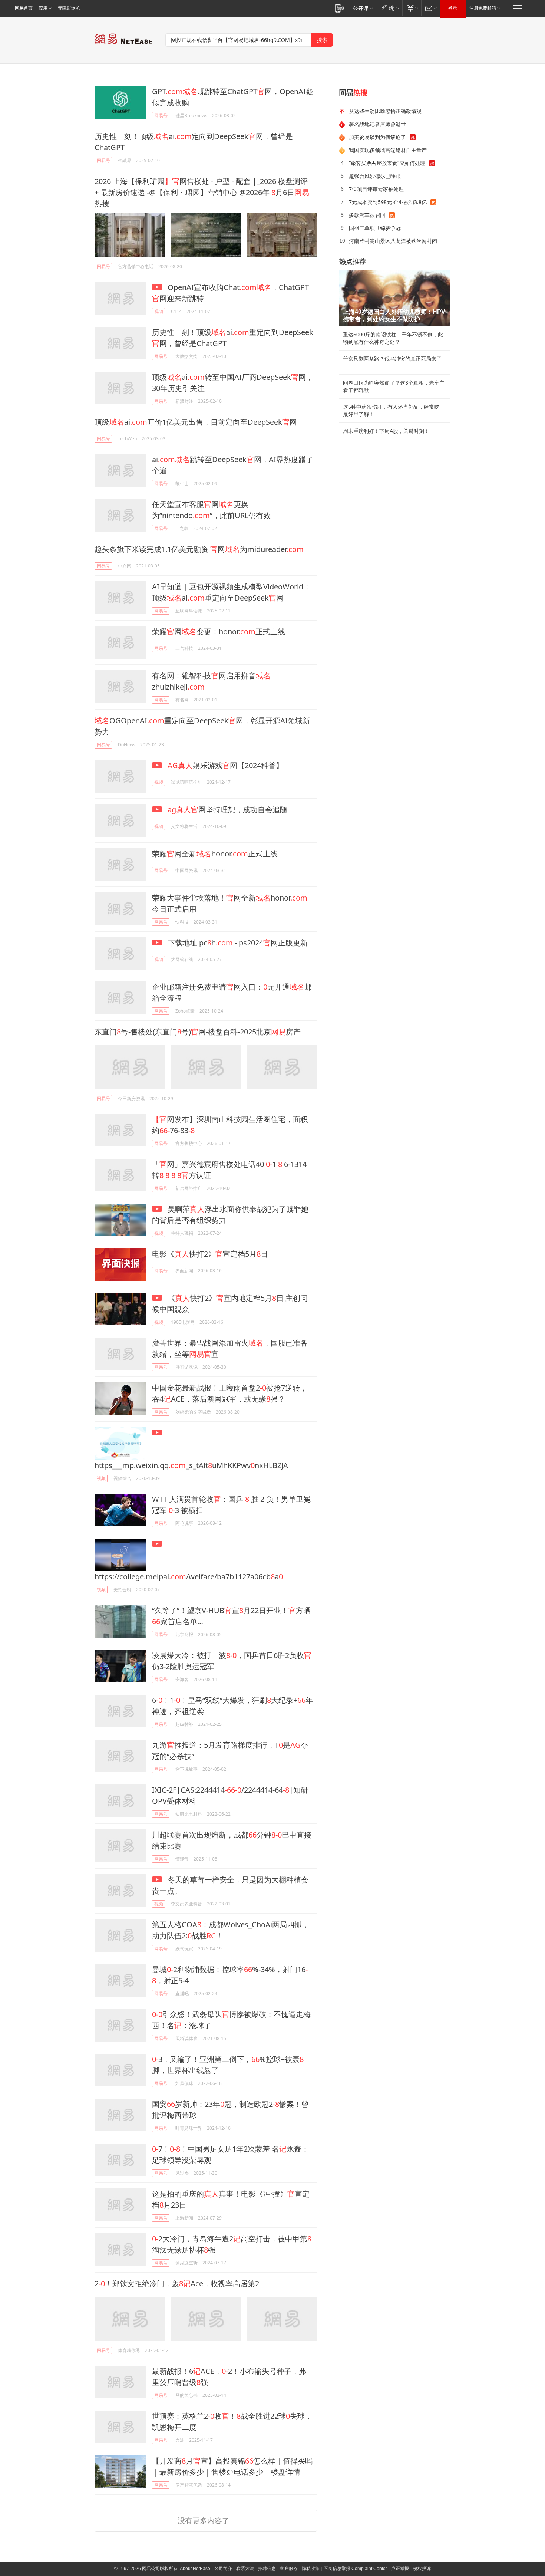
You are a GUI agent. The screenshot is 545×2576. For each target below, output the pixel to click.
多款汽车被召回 (367, 215)
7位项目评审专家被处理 (376, 189)
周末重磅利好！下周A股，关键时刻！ (386, 431)
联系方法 (245, 2569)
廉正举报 (400, 2569)
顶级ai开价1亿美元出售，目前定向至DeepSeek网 (196, 422)
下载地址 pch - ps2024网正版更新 (237, 943)
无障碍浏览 (69, 8)
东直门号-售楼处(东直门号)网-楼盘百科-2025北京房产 (198, 1032)
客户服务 (289, 2569)
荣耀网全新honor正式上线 (215, 854)
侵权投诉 (422, 2569)
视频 (159, 311)
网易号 (161, 116)
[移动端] (340, 8)
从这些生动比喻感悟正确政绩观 (385, 111)
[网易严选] (389, 8)
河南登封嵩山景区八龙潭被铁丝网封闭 (393, 241)
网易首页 (24, 8)
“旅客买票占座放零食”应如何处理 (387, 163)
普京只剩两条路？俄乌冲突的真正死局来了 (392, 359)
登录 (453, 8)
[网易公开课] (363, 8)
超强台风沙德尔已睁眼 (375, 176)
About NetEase (195, 2569)
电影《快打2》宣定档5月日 (210, 1254)
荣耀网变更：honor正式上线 (219, 631)
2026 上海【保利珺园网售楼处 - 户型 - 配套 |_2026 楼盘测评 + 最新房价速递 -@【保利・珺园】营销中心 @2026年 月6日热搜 (202, 192)
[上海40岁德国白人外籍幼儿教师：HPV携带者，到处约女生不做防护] (395, 298)
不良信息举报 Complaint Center (355, 2569)
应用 (43, 8)
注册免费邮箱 (483, 8)
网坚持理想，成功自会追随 (227, 810)
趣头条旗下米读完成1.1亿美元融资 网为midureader (199, 549)
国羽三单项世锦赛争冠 (375, 228)
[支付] (412, 8)
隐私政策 (311, 2569)
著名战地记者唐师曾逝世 (377, 124)
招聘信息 (267, 2569)
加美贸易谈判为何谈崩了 (377, 137)
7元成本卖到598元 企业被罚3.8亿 (388, 202)
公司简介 (223, 2569)
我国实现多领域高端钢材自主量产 (388, 150)
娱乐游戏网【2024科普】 (225, 765)
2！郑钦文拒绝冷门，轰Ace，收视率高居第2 (177, 2284)
